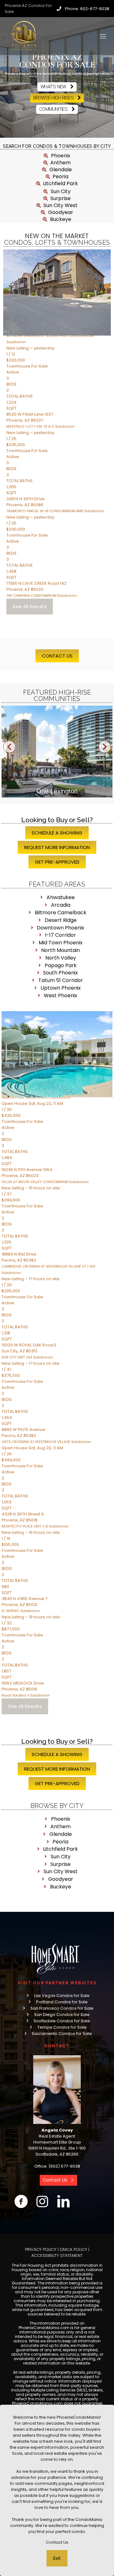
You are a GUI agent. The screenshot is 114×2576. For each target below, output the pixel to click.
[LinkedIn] (63, 2201)
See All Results (30, 606)
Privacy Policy (41, 2249)
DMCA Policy (73, 2249)
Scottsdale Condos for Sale (62, 2021)
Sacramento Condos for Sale (62, 2034)
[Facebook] (21, 2201)
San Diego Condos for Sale (62, 2015)
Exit (57, 2558)
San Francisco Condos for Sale (62, 2008)
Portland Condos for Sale (62, 2002)
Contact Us (57, 2542)
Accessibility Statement (57, 2255)
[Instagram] (42, 2201)
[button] (9, 747)
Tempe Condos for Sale (62, 2027)
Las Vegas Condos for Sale (62, 1996)
